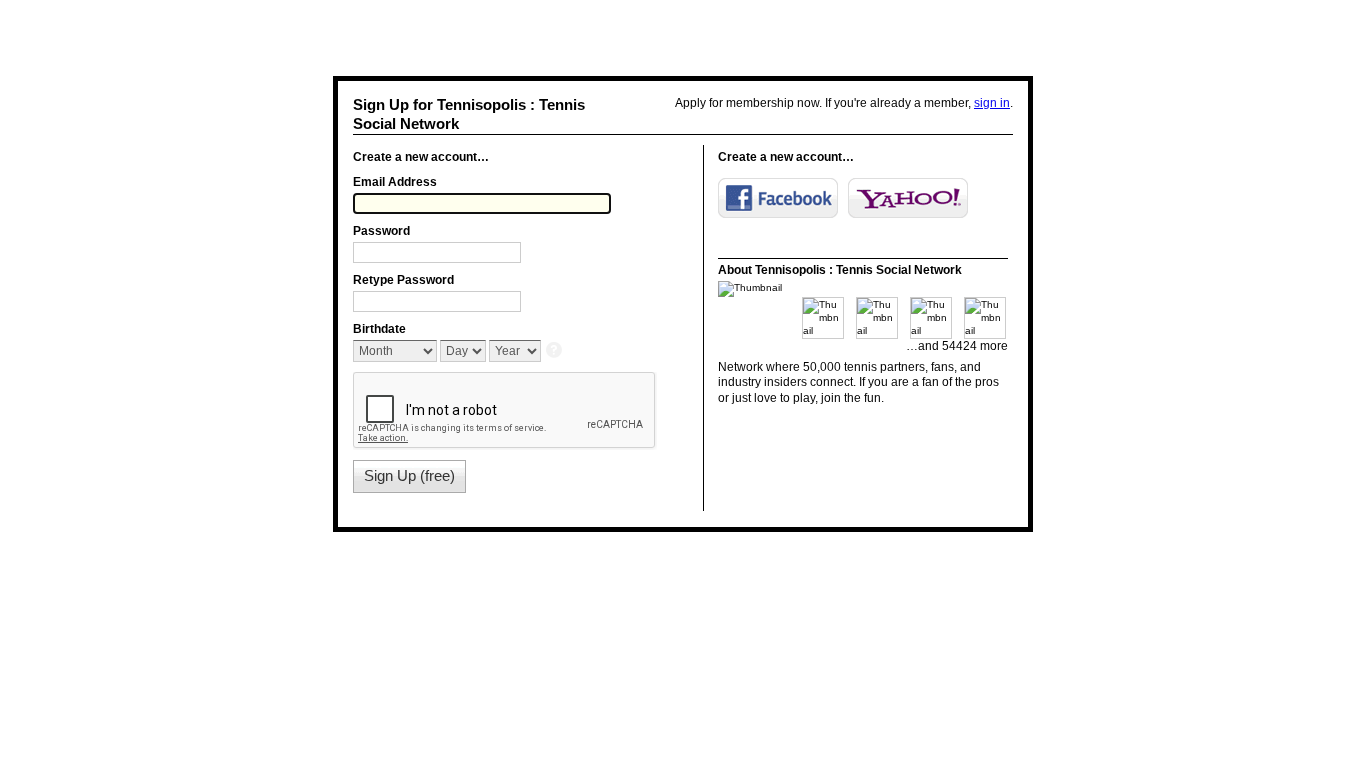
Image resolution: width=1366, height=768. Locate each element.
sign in (992, 103)
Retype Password (403, 280)
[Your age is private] (555, 351)
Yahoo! (908, 198)
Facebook (778, 198)
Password (381, 231)
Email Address (395, 182)
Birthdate (379, 329)
